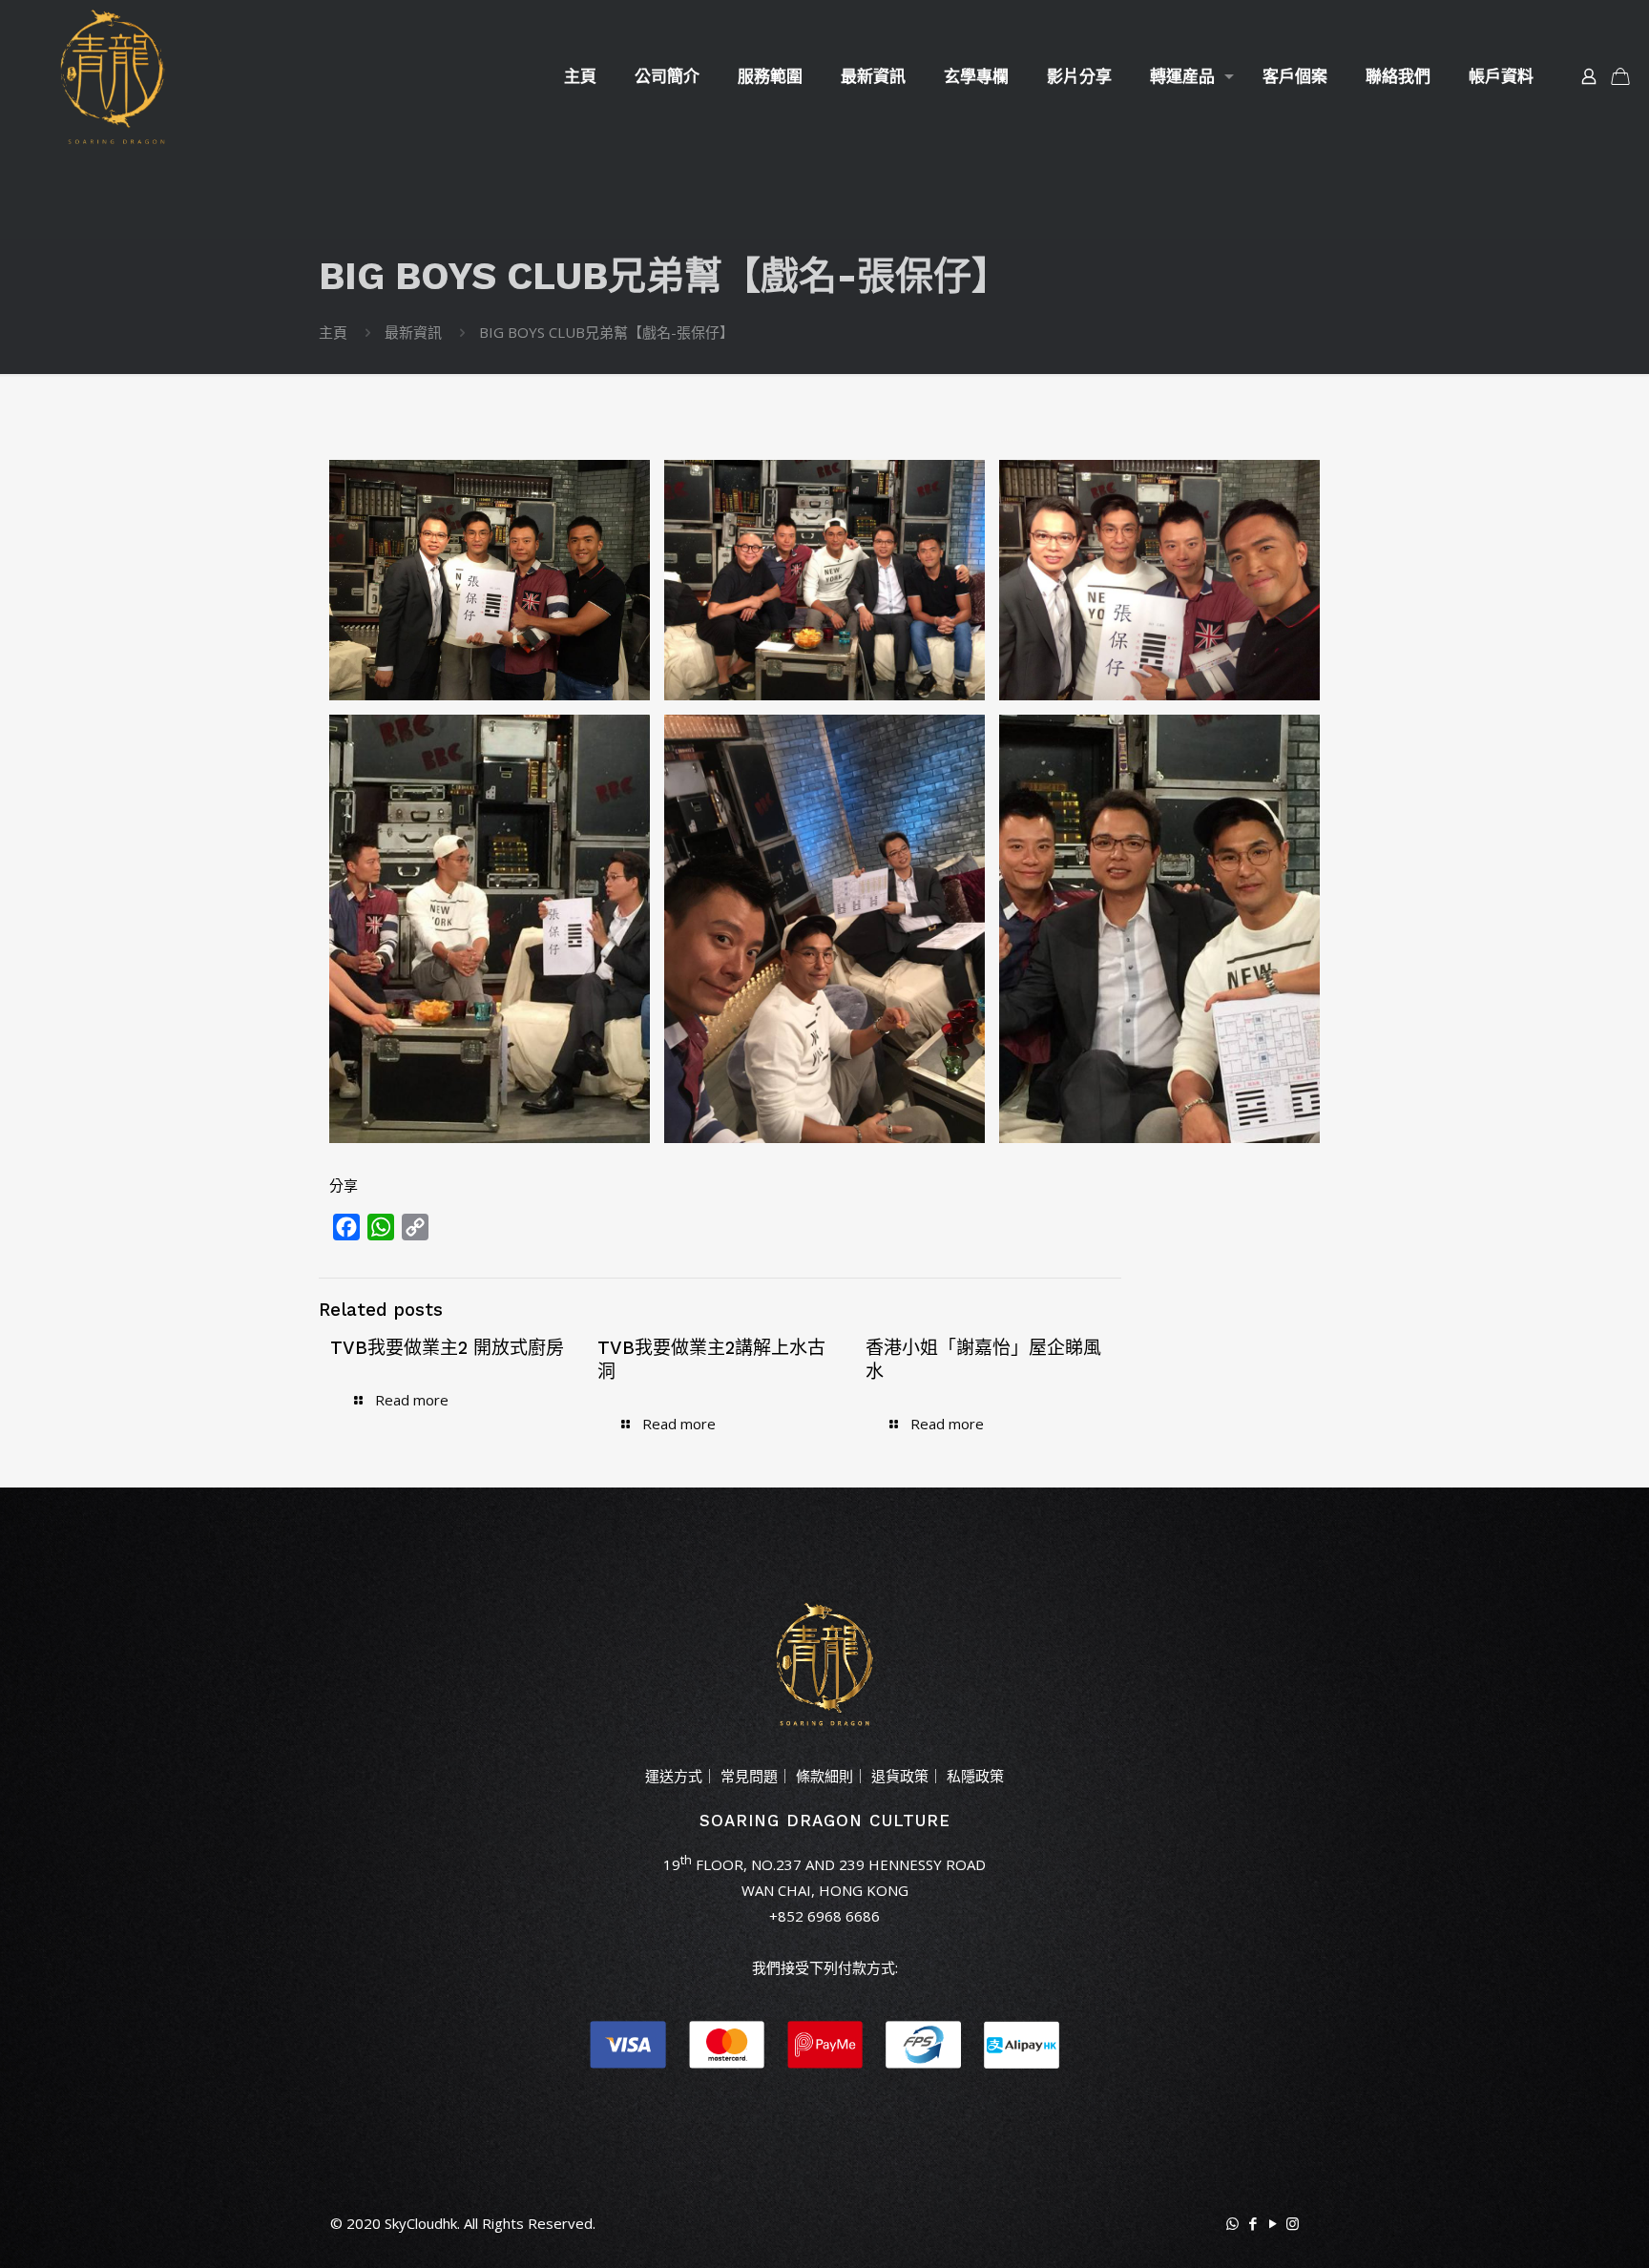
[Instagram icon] (1293, 2223)
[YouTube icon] (1273, 2223)
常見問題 (749, 1776)
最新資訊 (413, 332)
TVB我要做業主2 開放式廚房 (447, 1348)
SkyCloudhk (421, 2223)
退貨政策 (900, 1776)
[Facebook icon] (1252, 2223)
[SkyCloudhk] (112, 76)
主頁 (333, 332)
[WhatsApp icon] (1232, 2223)
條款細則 (824, 1776)
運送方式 (674, 1776)
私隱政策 (975, 1776)
